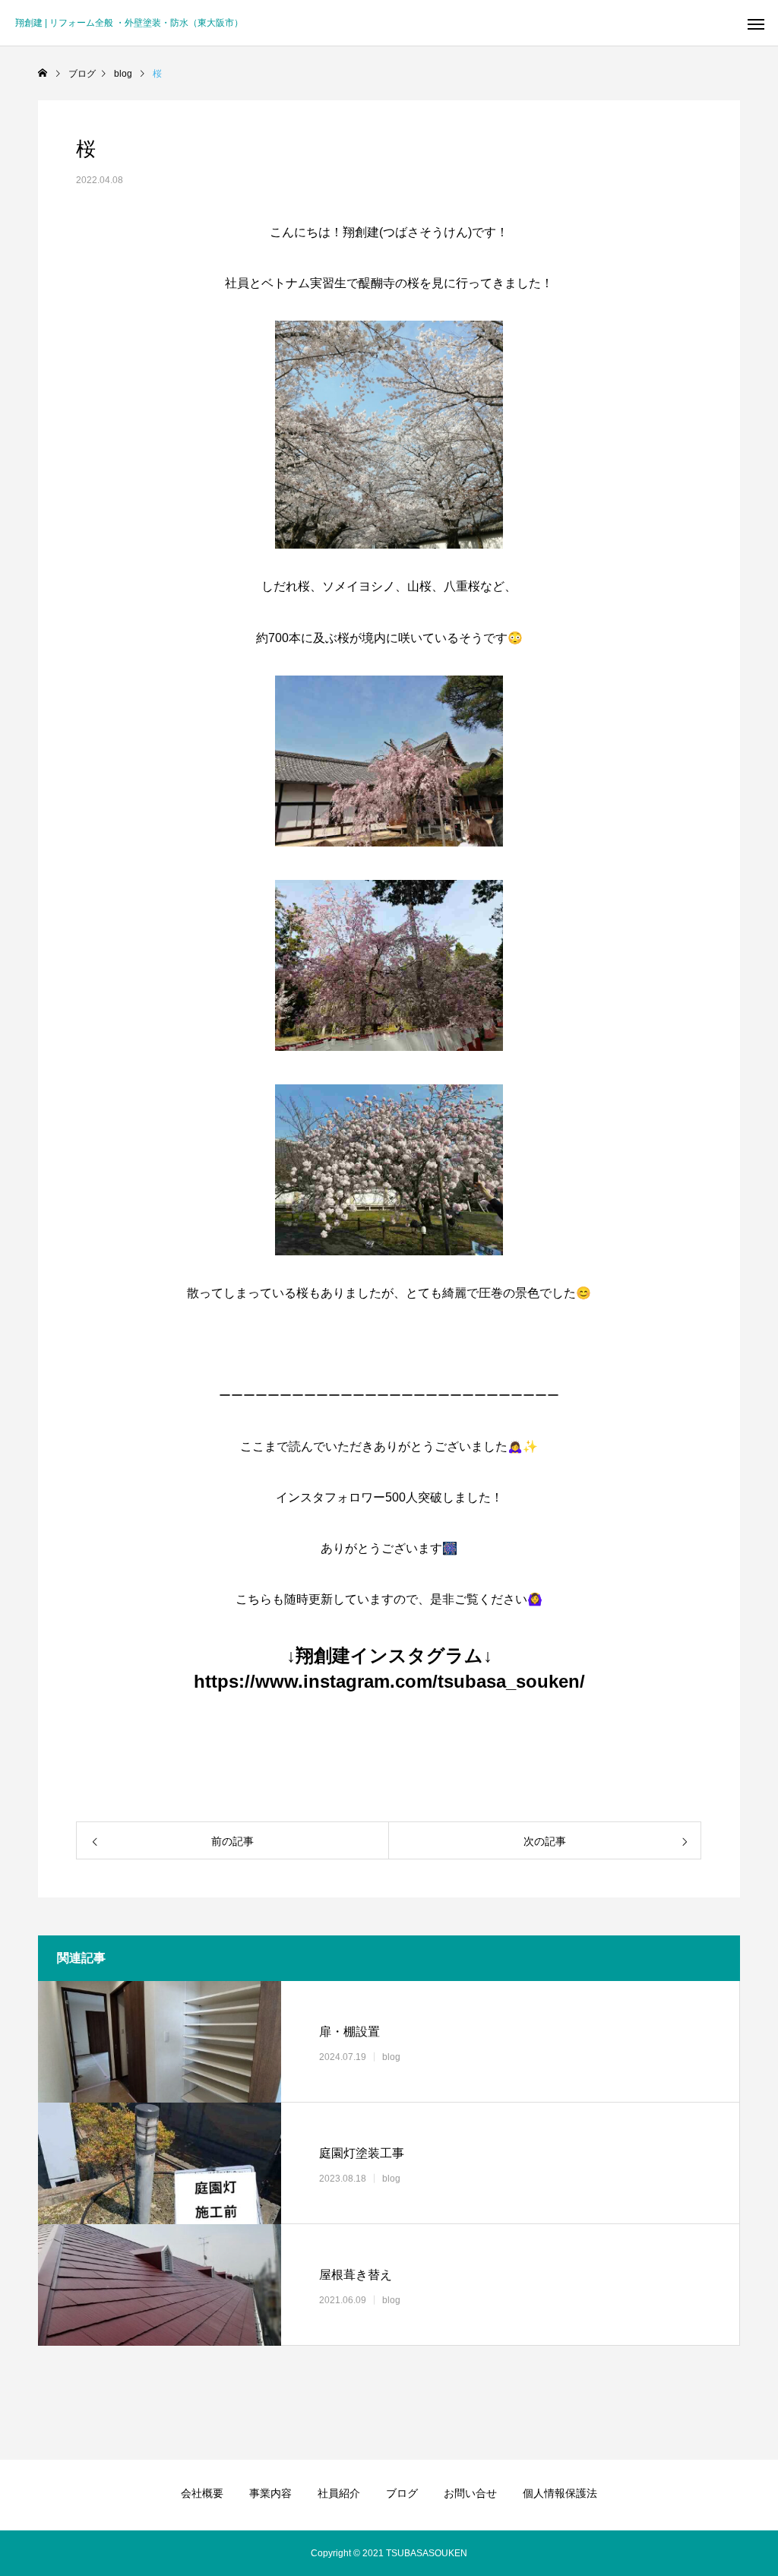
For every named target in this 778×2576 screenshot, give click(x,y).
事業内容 (270, 2493)
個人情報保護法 (560, 2493)
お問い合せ (470, 2493)
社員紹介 (339, 2493)
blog (391, 2057)
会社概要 (202, 2493)
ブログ (402, 2493)
